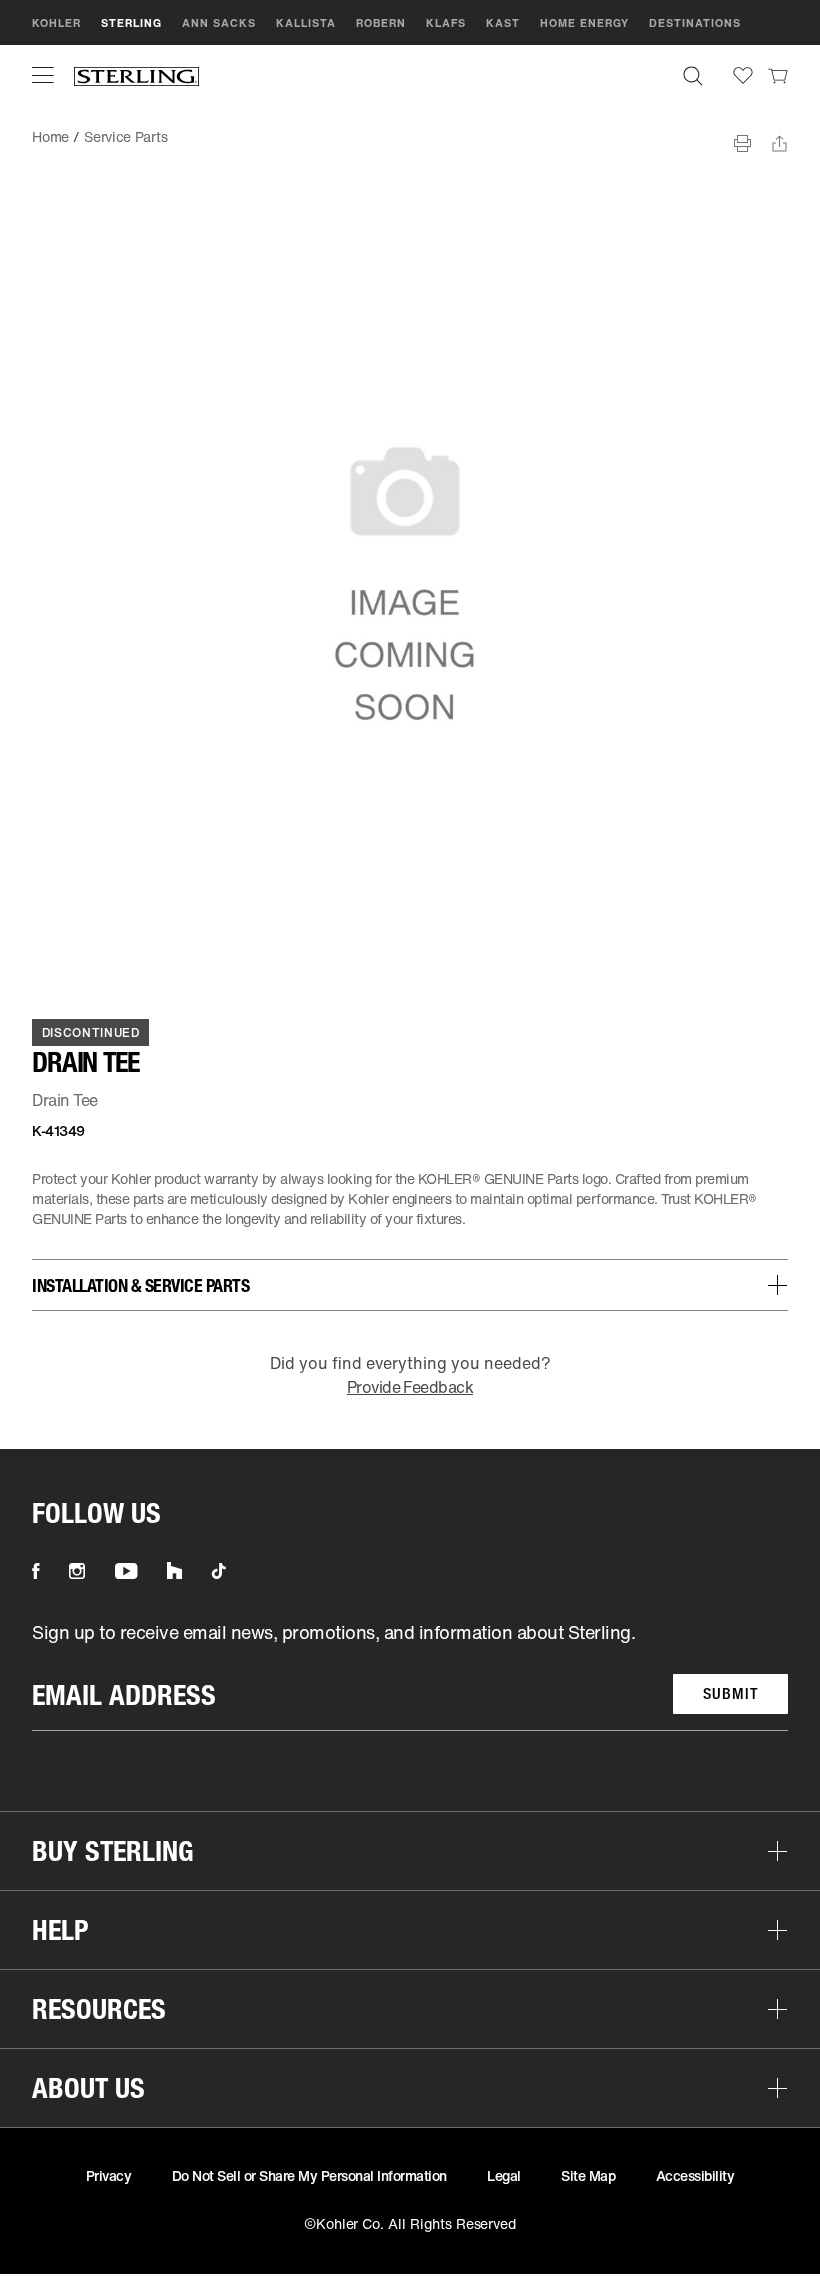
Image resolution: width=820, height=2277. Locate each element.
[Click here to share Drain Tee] (779, 143)
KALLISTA (306, 23)
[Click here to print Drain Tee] (742, 143)
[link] (778, 75)
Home (50, 136)
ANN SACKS (219, 23)
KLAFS (446, 23)
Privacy (109, 2175)
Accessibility (695, 2175)
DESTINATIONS (695, 23)
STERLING (131, 23)
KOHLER (56, 23)
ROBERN (381, 23)
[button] (43, 75)
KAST (503, 23)
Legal (504, 2175)
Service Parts (125, 136)
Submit (730, 1693)
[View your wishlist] (743, 75)
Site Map (588, 2175)
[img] (136, 75)
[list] (410, 1675)
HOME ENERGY (584, 23)
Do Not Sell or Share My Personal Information (309, 2175)
